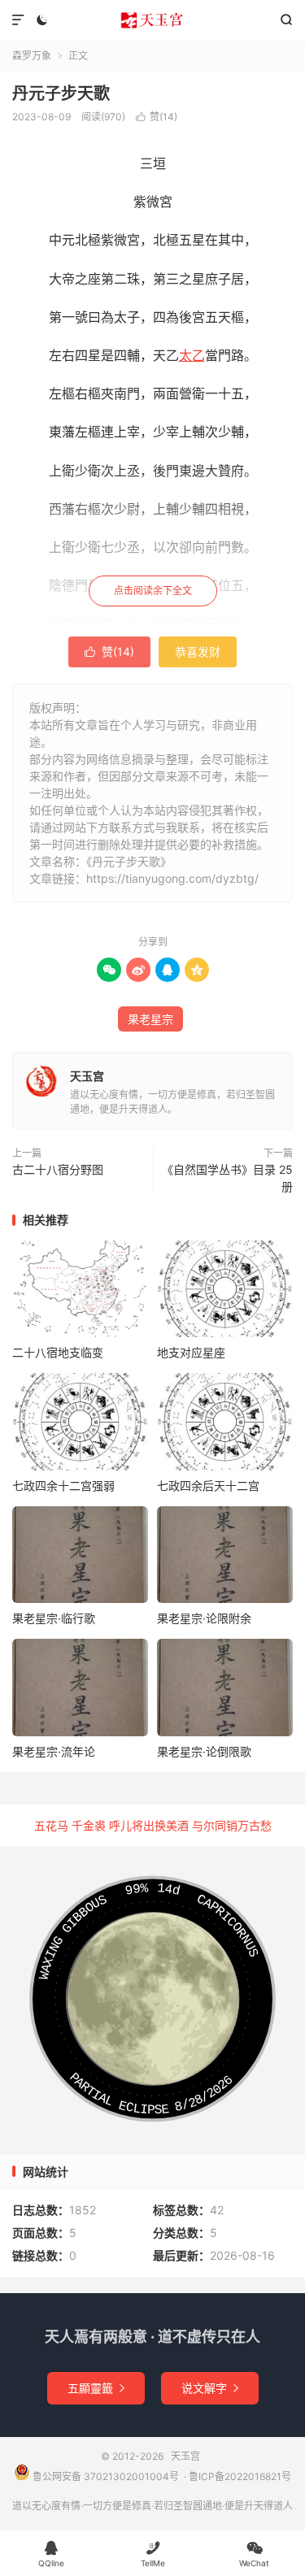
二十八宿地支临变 (58, 1352)
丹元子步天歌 (61, 93)
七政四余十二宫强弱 (63, 1486)
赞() (157, 117)
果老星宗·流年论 (54, 1751)
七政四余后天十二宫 (208, 1486)
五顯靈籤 (96, 2388)
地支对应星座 (191, 1352)
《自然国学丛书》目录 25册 (227, 1178)
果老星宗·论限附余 (204, 1618)
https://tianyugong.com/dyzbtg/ (172, 878)
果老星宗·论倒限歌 (204, 1751)
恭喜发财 (198, 652)
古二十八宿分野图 (58, 1169)
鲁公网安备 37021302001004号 (105, 2476)
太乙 (192, 355)
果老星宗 (150, 1019)
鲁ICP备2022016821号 (240, 2476)
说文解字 (210, 2388)
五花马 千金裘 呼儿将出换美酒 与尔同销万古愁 (153, 1825)
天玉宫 (152, 20)
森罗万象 (32, 56)
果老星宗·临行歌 (54, 1618)
